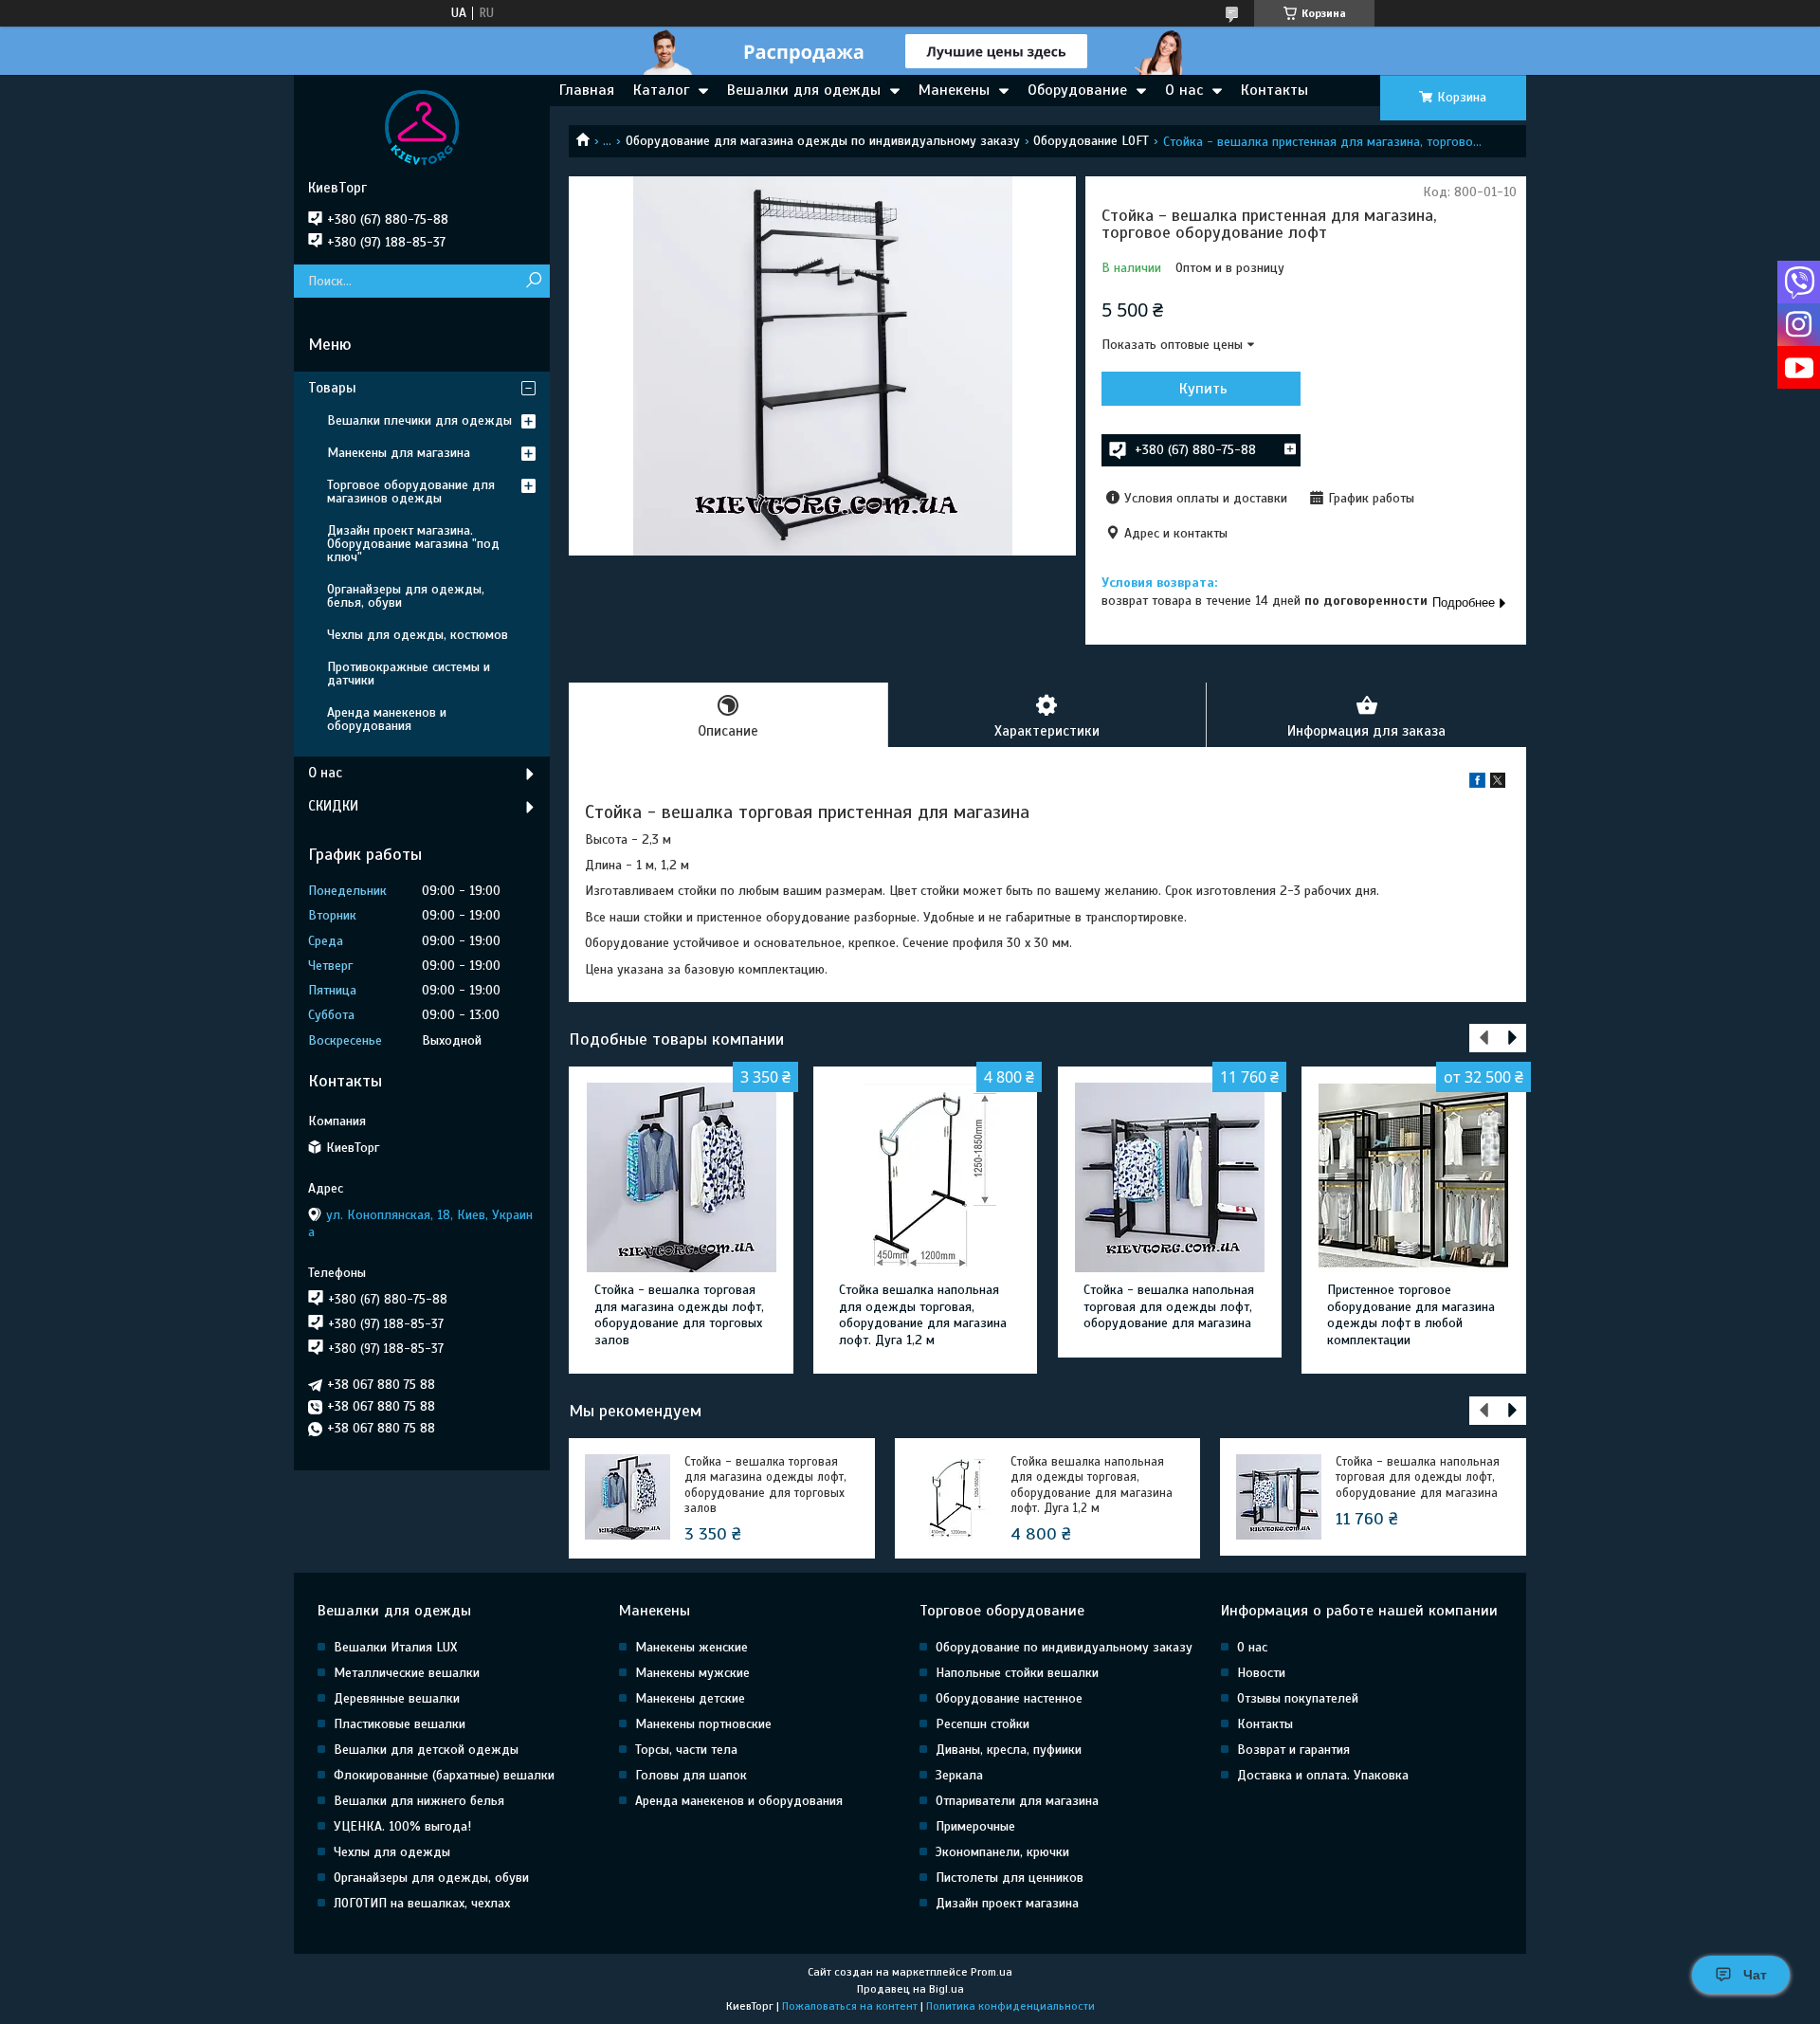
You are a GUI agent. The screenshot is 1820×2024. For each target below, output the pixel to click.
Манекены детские (690, 1698)
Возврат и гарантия (1293, 1750)
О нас (1184, 90)
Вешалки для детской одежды (426, 1750)
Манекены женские (692, 1647)
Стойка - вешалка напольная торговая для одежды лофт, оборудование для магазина (1169, 1306)
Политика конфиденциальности (1010, 2006)
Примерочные (975, 1826)
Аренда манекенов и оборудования (387, 719)
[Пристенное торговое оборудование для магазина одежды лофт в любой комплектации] (1414, 1177)
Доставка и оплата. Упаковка (1323, 1775)
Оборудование (1077, 90)
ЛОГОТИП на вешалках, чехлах (422, 1903)
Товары (332, 388)
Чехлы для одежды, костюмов (418, 635)
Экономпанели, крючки (1002, 1852)
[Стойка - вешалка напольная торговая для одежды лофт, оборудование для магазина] (1170, 1177)
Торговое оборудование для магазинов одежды (411, 492)
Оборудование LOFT (1091, 141)
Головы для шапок (691, 1775)
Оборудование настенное (1009, 1698)
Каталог (661, 90)
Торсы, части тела (686, 1750)
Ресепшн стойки (983, 1724)
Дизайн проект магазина (1007, 1903)
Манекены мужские (692, 1673)
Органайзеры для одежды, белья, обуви (406, 596)
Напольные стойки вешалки (1017, 1673)
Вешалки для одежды (804, 90)
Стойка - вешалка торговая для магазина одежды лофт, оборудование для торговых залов (679, 1315)
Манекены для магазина (399, 453)
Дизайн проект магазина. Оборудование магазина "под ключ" (413, 544)
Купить (1203, 389)
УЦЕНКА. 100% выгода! (402, 1826)
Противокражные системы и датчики (409, 674)
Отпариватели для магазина (1017, 1801)
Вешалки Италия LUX (395, 1647)
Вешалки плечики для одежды (419, 420)
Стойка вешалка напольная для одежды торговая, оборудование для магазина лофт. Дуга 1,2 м (923, 1315)
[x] (1498, 784)
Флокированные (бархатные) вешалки (444, 1775)
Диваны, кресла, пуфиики (1009, 1750)
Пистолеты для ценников (1010, 1878)
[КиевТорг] (422, 127)
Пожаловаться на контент (850, 2006)
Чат (1755, 1975)
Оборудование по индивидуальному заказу (1064, 1647)
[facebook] (1477, 784)
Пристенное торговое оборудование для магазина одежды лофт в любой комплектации (1411, 1315)
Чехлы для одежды (392, 1852)
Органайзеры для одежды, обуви (431, 1878)
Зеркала (959, 1775)
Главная (587, 90)
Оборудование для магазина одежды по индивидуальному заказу (823, 141)
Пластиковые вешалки (400, 1724)
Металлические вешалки (407, 1673)
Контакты (1274, 90)
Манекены (954, 90)
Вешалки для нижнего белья (419, 1801)
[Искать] (533, 281)
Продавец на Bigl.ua (910, 1989)
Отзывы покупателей (1298, 1698)
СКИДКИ (333, 806)
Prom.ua (992, 1972)
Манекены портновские (703, 1724)
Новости (1261, 1673)
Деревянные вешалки (397, 1698)
